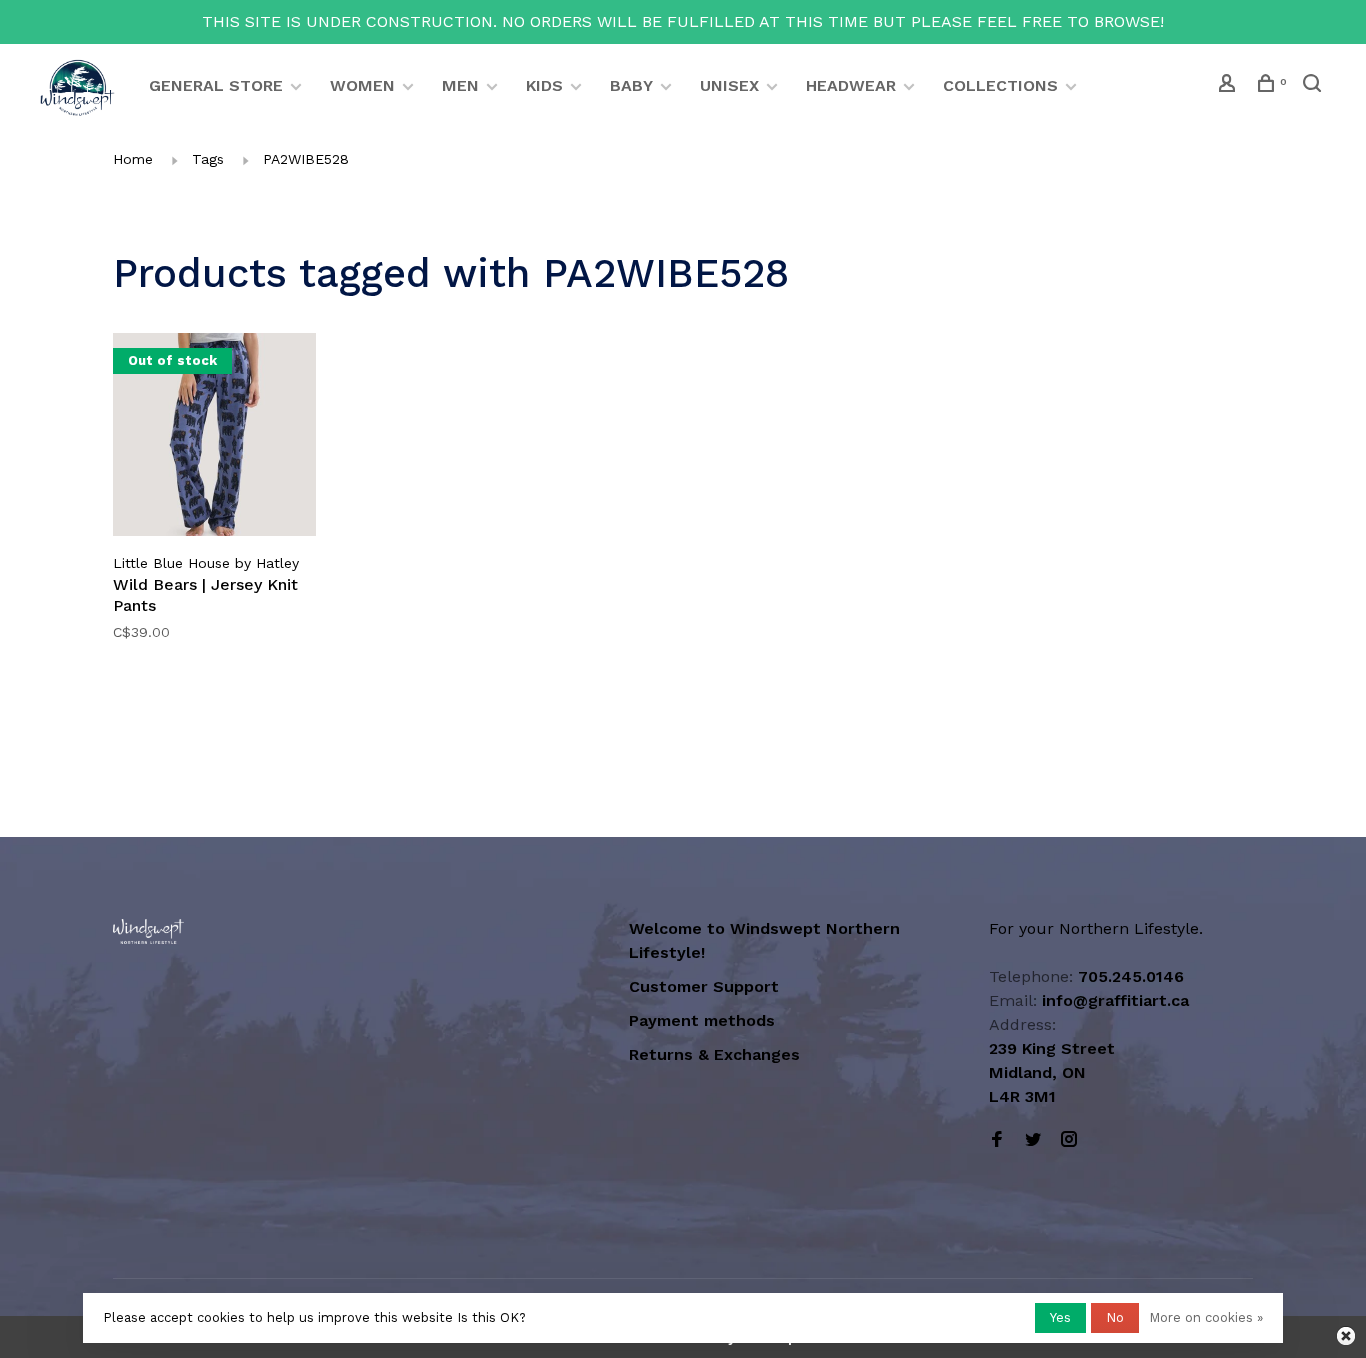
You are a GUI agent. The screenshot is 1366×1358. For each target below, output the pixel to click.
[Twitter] (1033, 1140)
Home (133, 159)
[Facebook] (997, 1140)
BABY (631, 85)
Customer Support (704, 986)
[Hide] (1346, 1336)
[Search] (1314, 86)
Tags (208, 159)
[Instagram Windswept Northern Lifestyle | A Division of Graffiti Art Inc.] (1069, 1140)
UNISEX (729, 85)
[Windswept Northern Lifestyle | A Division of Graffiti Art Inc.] (148, 931)
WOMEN (362, 85)
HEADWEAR (851, 85)
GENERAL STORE (216, 85)
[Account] (1229, 86)
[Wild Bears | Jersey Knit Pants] (214, 438)
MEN (460, 85)
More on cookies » (1206, 1317)
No (1115, 1317)
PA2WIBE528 (306, 159)
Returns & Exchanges (714, 1054)
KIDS (544, 85)
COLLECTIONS (1000, 85)
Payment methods (702, 1020)
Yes (1060, 1317)
